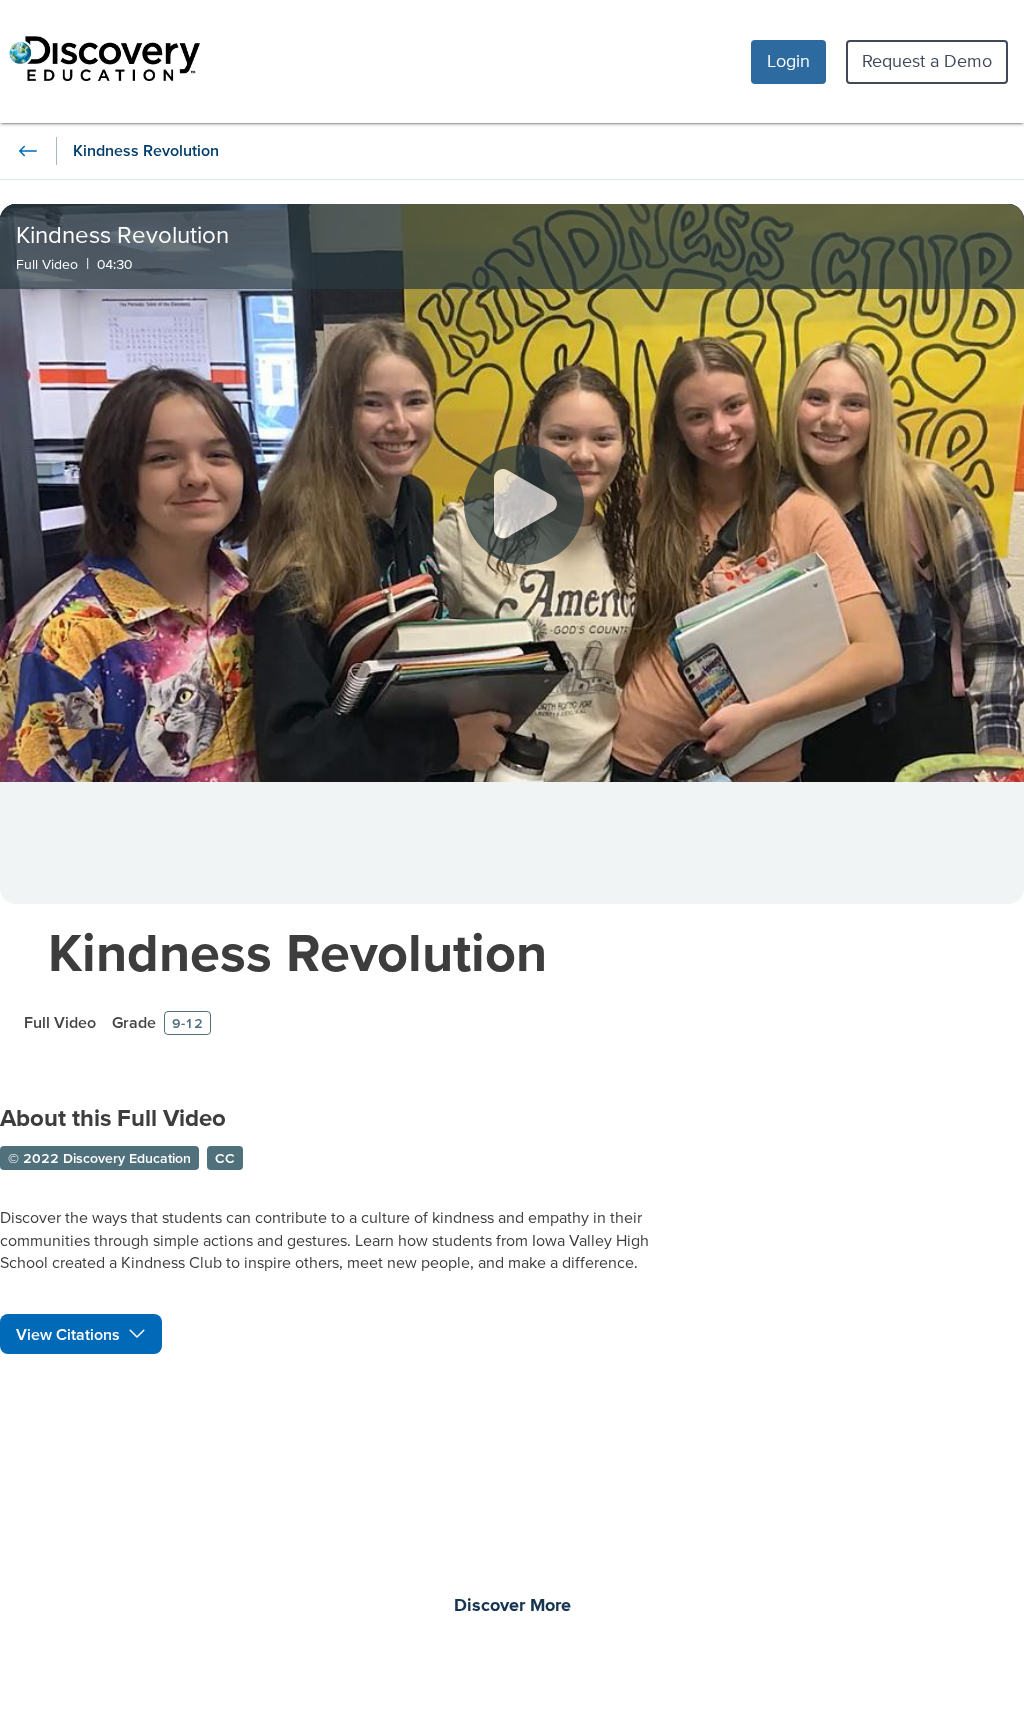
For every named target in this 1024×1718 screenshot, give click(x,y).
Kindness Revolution (297, 951)
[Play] (524, 505)
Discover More (512, 1606)
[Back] (28, 151)
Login (788, 60)
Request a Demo (927, 60)
